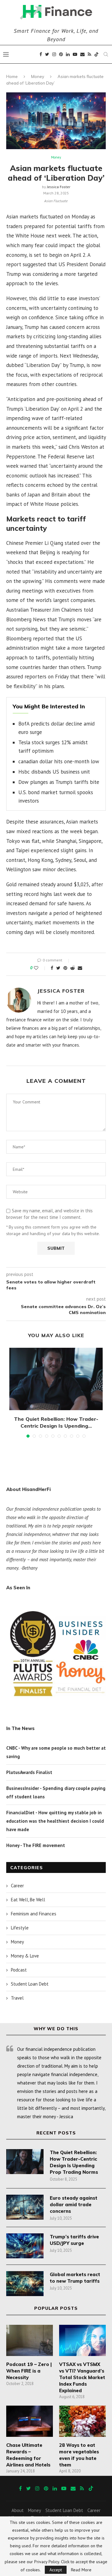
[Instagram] (54, 54)
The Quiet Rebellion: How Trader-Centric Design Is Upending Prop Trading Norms (74, 2162)
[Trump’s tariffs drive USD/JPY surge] (25, 2246)
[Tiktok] (96, 54)
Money (38, 76)
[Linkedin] (68, 54)
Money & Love (25, 1956)
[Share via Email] (80, 968)
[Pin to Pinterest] (65, 968)
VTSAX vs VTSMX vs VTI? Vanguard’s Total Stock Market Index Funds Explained (82, 2377)
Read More (81, 2570)
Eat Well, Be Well (28, 1900)
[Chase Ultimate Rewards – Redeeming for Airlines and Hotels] (30, 2421)
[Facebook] (41, 54)
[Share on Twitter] (58, 968)
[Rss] (89, 54)
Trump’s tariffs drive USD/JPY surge (74, 2240)
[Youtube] (75, 54)
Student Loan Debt (30, 1984)
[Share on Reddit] (72, 968)
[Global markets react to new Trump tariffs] (25, 2284)
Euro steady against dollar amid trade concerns (74, 2205)
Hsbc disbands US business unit (54, 772)
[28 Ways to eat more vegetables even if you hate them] (82, 2421)
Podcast (19, 1970)
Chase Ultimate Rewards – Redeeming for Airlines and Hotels (28, 2455)
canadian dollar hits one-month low (59, 761)
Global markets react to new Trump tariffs (75, 2278)
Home (12, 76)
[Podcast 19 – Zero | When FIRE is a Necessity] (30, 2340)
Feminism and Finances (34, 1914)
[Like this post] (40, 968)
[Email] (82, 54)
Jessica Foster (59, 187)
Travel (17, 1998)
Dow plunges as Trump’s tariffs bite (59, 782)
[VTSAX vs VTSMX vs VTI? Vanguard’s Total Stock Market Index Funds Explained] (82, 2340)
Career (17, 1886)
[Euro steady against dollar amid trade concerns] (25, 2207)
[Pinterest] (61, 54)
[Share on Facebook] (52, 968)
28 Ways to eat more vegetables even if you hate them (79, 2455)
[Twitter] (47, 54)
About (18, 2510)
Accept (56, 2570)
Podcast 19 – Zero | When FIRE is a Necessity (29, 2371)
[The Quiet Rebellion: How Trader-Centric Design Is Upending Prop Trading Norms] (56, 1379)
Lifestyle (20, 1928)
